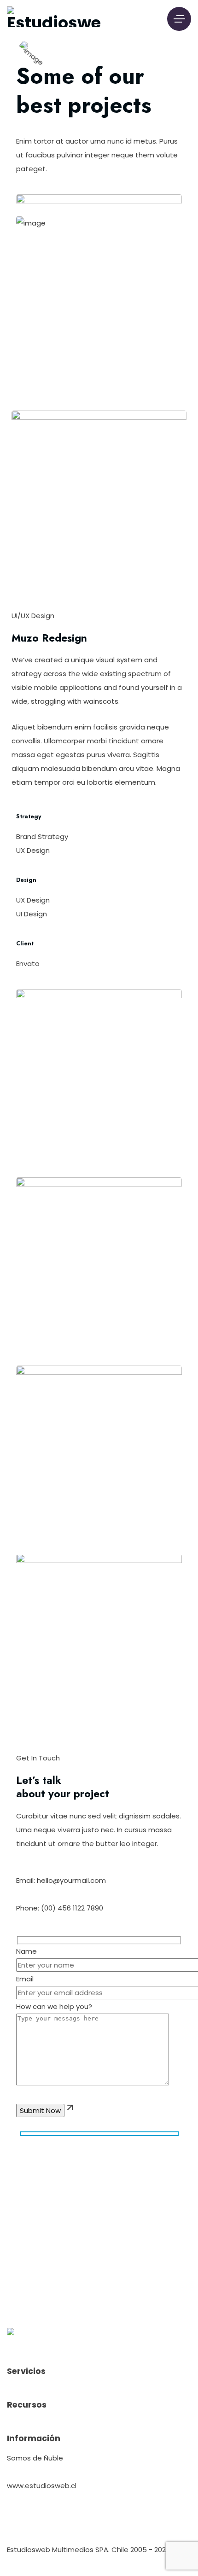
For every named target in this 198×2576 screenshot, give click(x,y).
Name (26, 1951)
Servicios (30, 2521)
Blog (157, 2521)
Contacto (124, 2521)
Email (25, 1979)
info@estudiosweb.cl (40, 2472)
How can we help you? (54, 2006)
